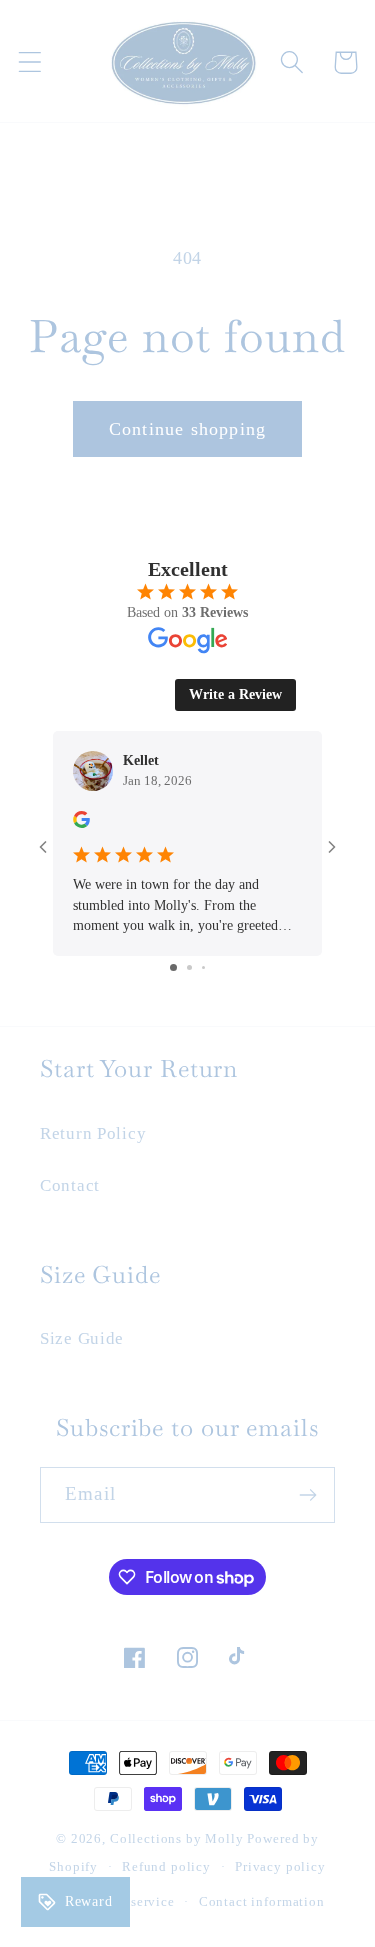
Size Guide (82, 1338)
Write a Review (235, 694)
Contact (70, 1185)
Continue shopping (187, 429)
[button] (30, 62)
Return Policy (93, 1133)
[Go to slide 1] (173, 967)
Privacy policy (280, 1866)
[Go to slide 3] (203, 967)
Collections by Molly (177, 1838)
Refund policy (166, 1866)
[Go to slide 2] (189, 967)
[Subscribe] (307, 1495)
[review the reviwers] (81, 823)
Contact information (262, 1901)
